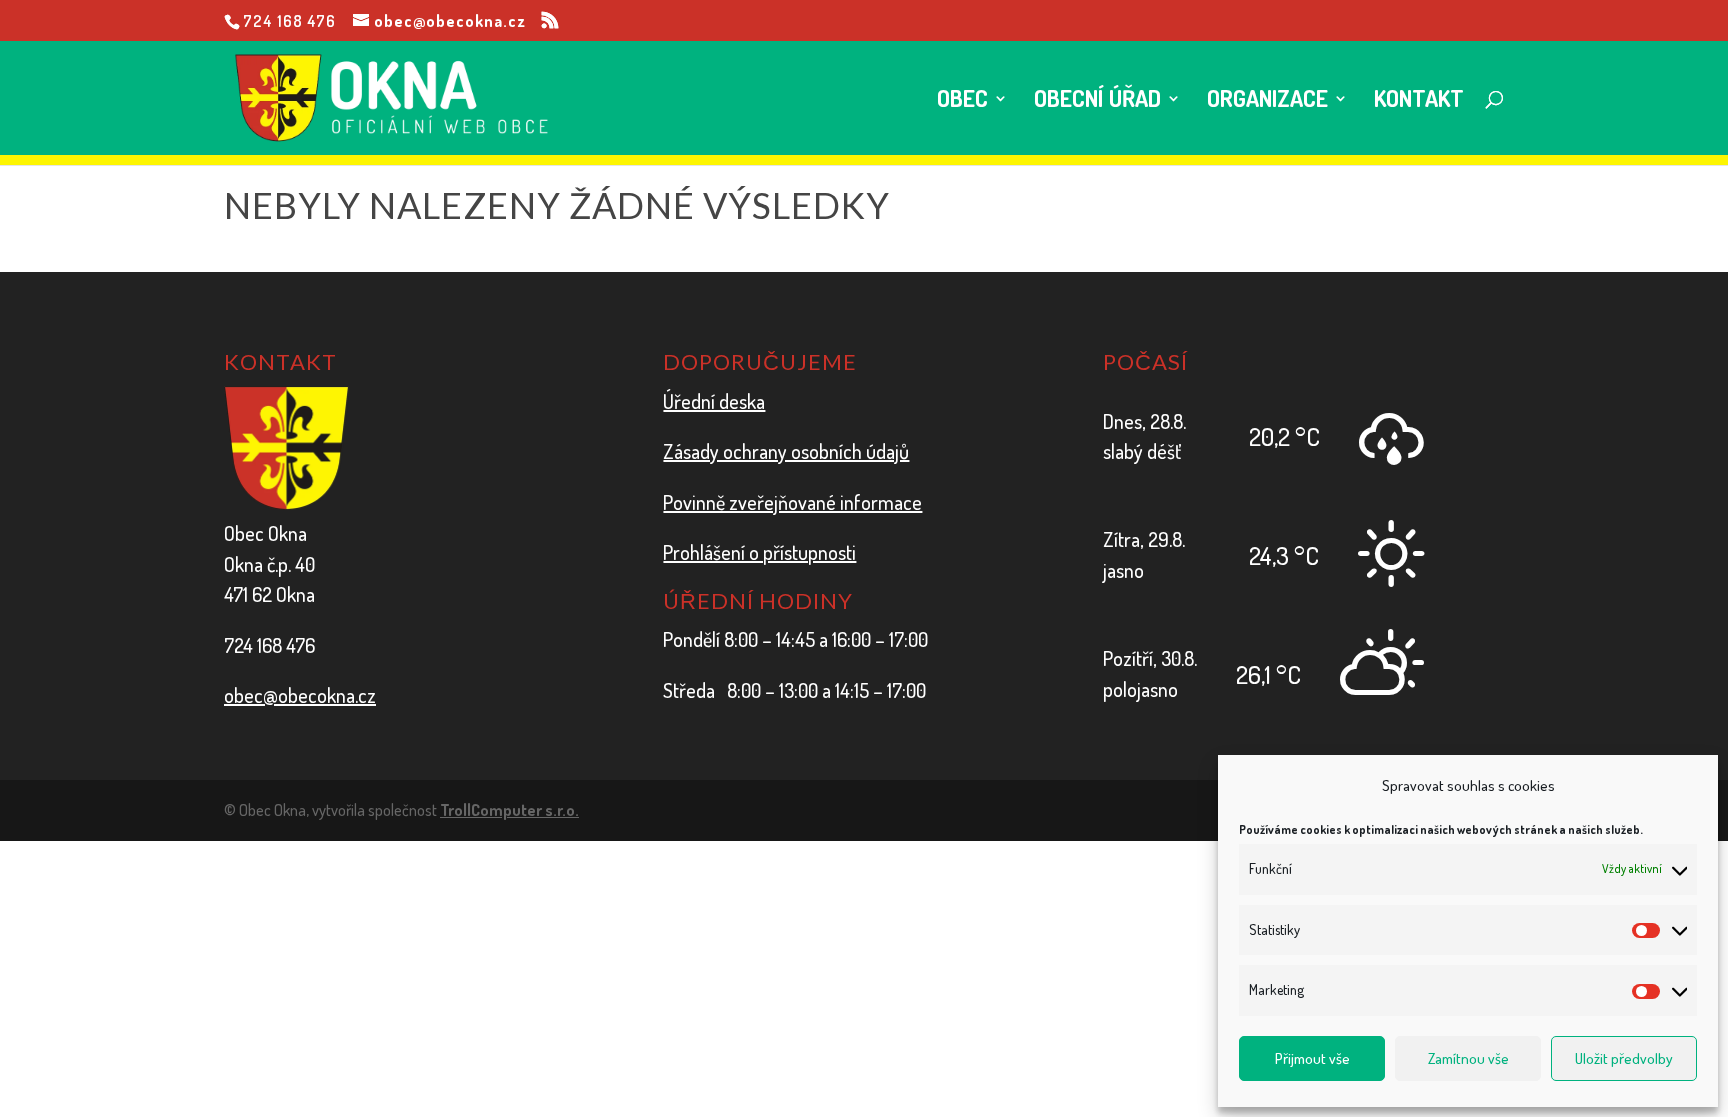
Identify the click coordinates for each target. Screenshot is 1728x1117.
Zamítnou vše (1468, 1058)
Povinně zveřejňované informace (792, 502)
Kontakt (1419, 101)
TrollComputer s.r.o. (509, 810)
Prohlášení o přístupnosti (759, 552)
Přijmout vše (1312, 1058)
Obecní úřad (1097, 101)
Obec (962, 101)
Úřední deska (714, 401)
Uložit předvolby (1624, 1058)
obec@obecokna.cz (300, 695)
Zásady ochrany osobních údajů (786, 451)
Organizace (1267, 101)
